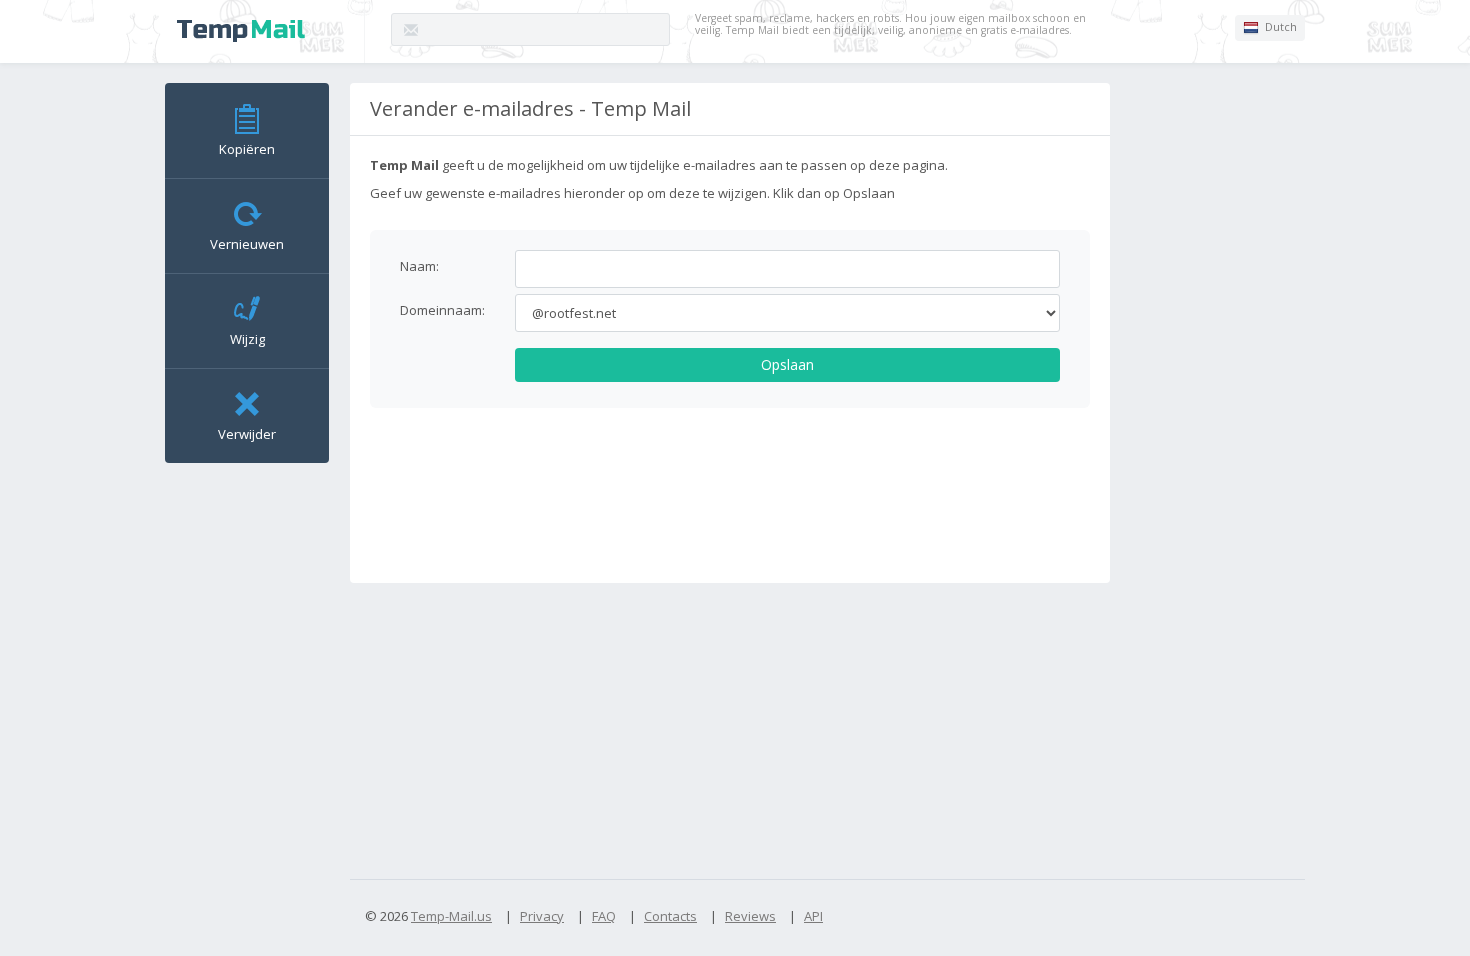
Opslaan (787, 364)
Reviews (750, 916)
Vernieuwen (247, 244)
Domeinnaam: (442, 310)
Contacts (670, 916)
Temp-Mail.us (451, 916)
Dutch (1279, 26)
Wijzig (247, 339)
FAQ (604, 916)
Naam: (419, 266)
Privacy (542, 916)
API (813, 916)
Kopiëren (247, 149)
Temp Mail (241, 31)
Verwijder (247, 434)
